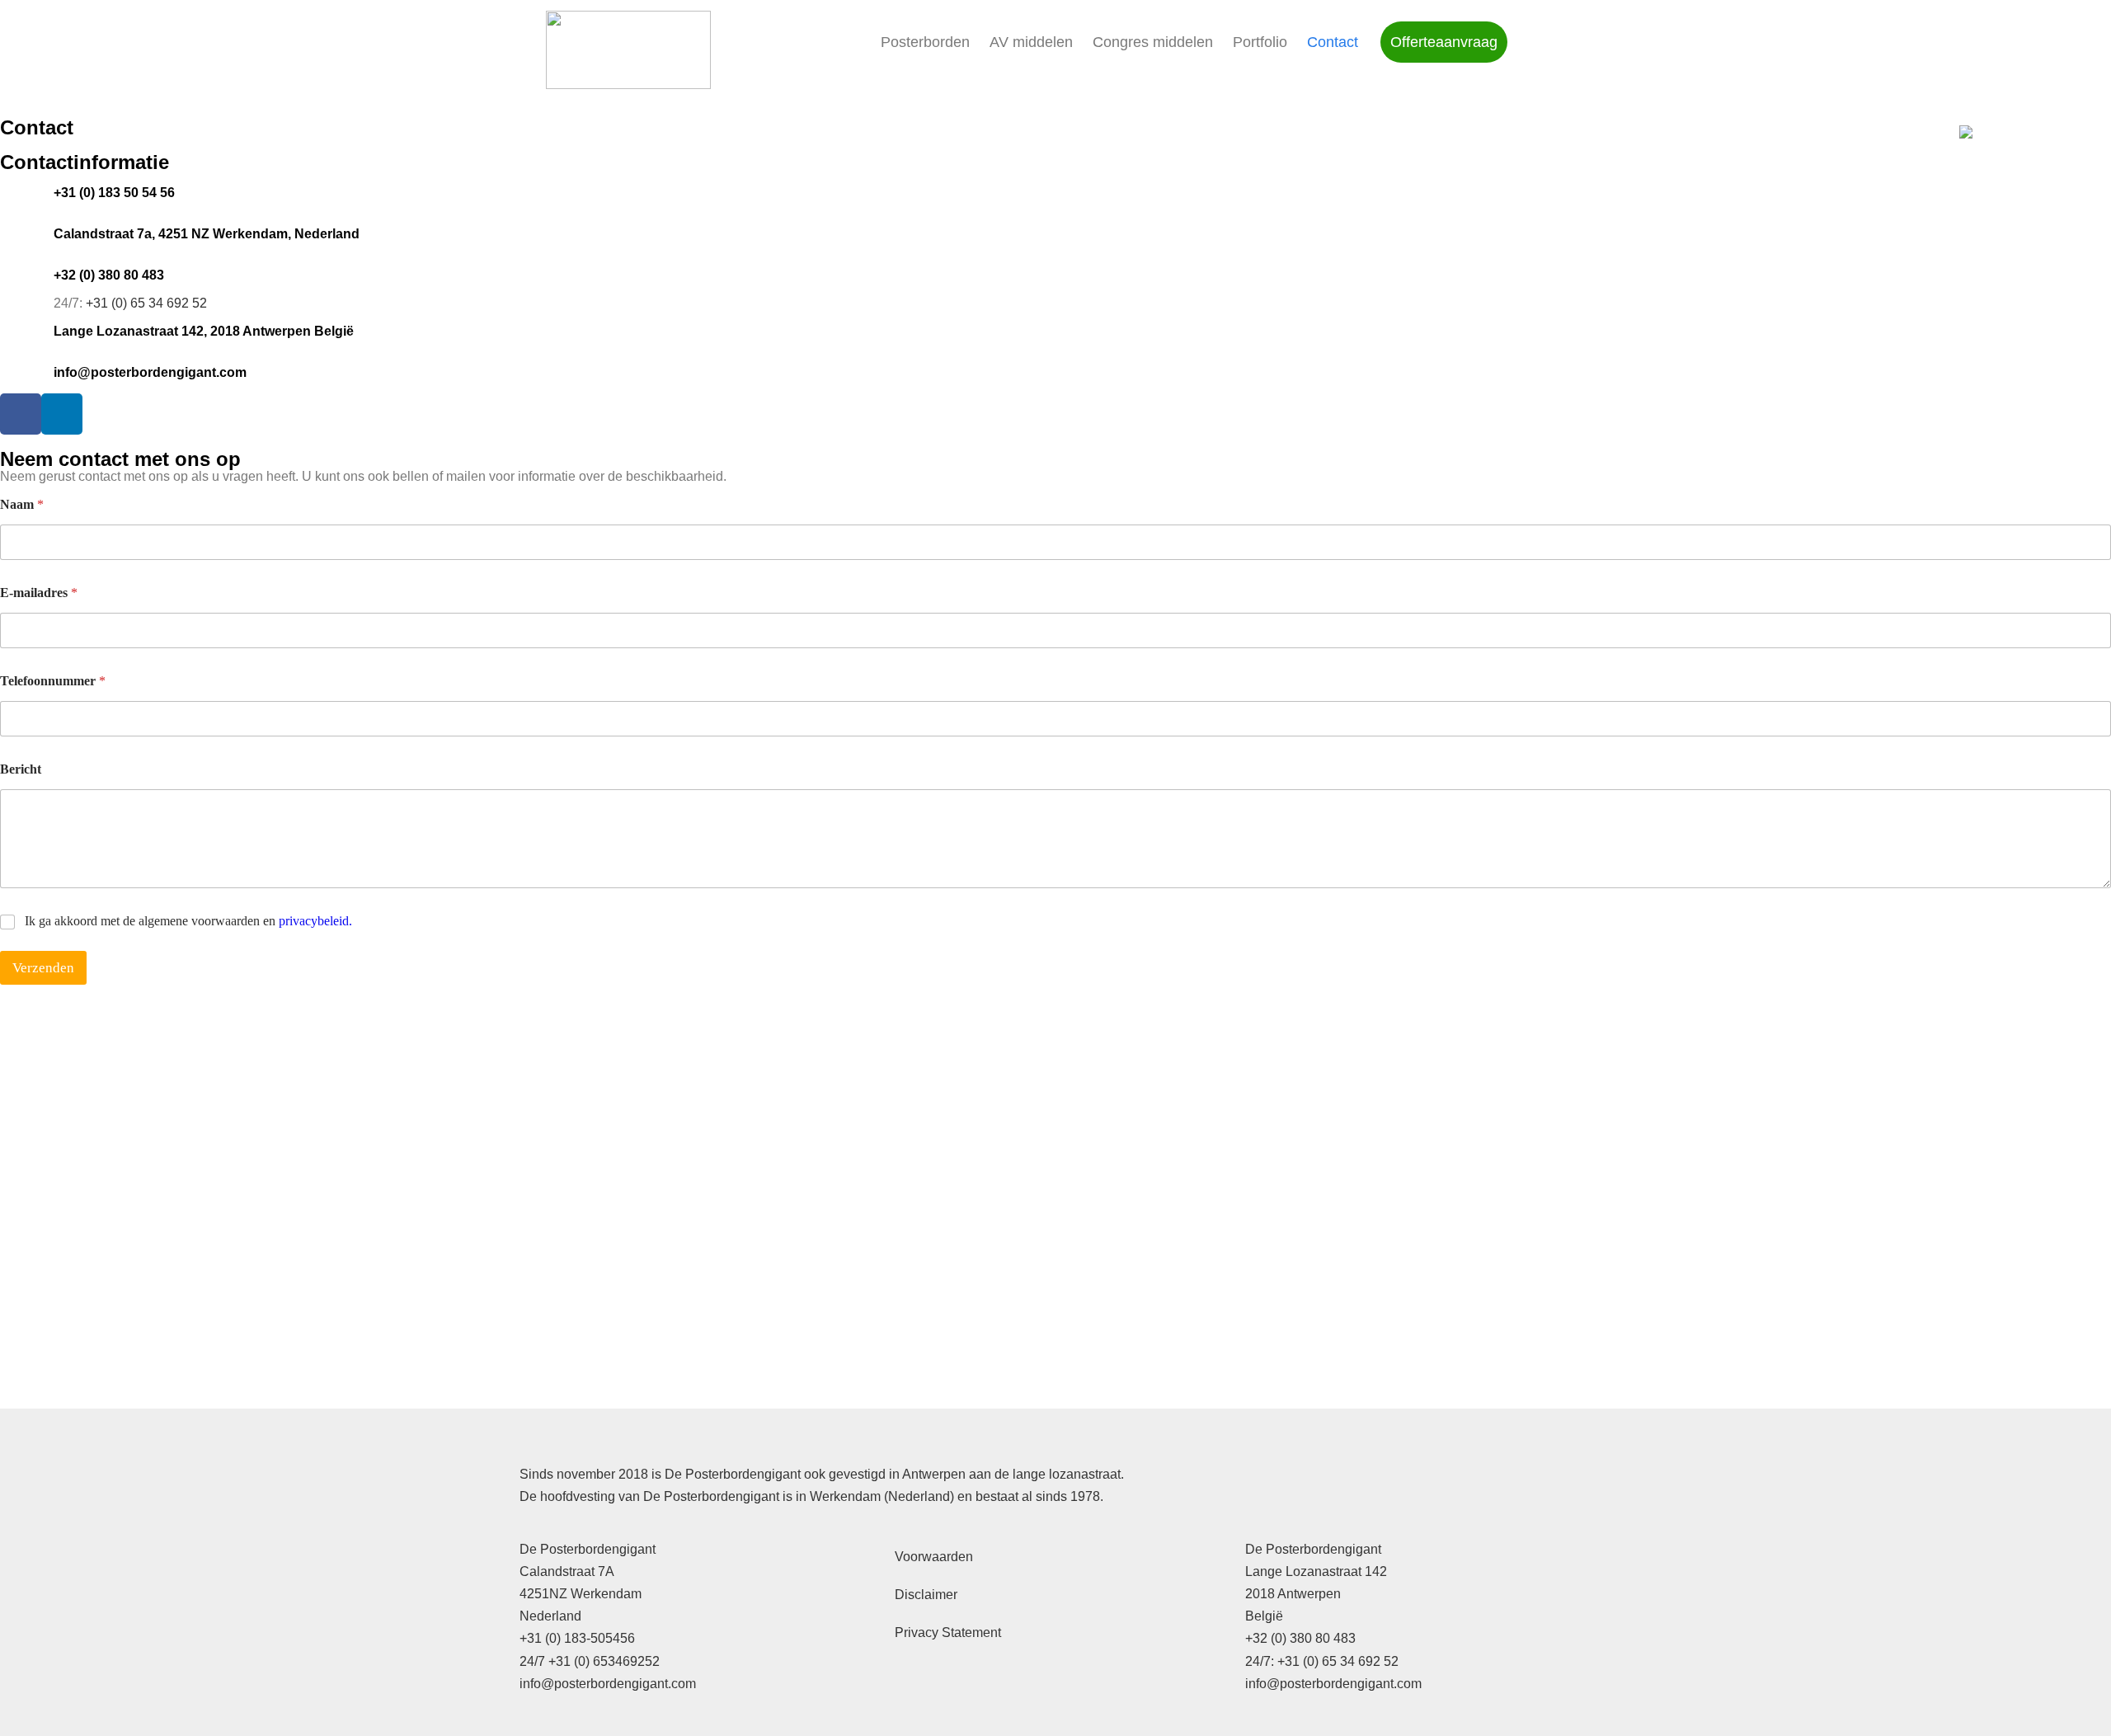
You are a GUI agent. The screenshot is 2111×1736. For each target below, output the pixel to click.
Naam (22, 504)
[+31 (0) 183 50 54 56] (21, 193)
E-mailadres (39, 593)
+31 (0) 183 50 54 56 (114, 193)
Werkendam (606, 1594)
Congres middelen (1153, 42)
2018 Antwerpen (1293, 1594)
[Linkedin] (62, 414)
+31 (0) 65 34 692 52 (146, 303)
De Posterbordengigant (588, 1549)
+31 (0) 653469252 (604, 1661)
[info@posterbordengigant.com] (21, 373)
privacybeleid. (315, 921)
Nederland (550, 1616)
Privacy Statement (948, 1632)
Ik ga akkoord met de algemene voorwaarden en (188, 921)
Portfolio (1260, 42)
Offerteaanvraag (1444, 42)
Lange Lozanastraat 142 (1316, 1571)
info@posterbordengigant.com (150, 372)
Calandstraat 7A (567, 1571)
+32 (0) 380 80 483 (109, 275)
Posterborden (925, 42)
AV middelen (1031, 42)
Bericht (21, 769)
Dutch (2029, 132)
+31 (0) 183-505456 (577, 1638)
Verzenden (43, 968)
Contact (1333, 42)
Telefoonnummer (53, 681)
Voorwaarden (934, 1557)
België (1264, 1616)
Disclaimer (926, 1595)
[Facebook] (21, 414)
